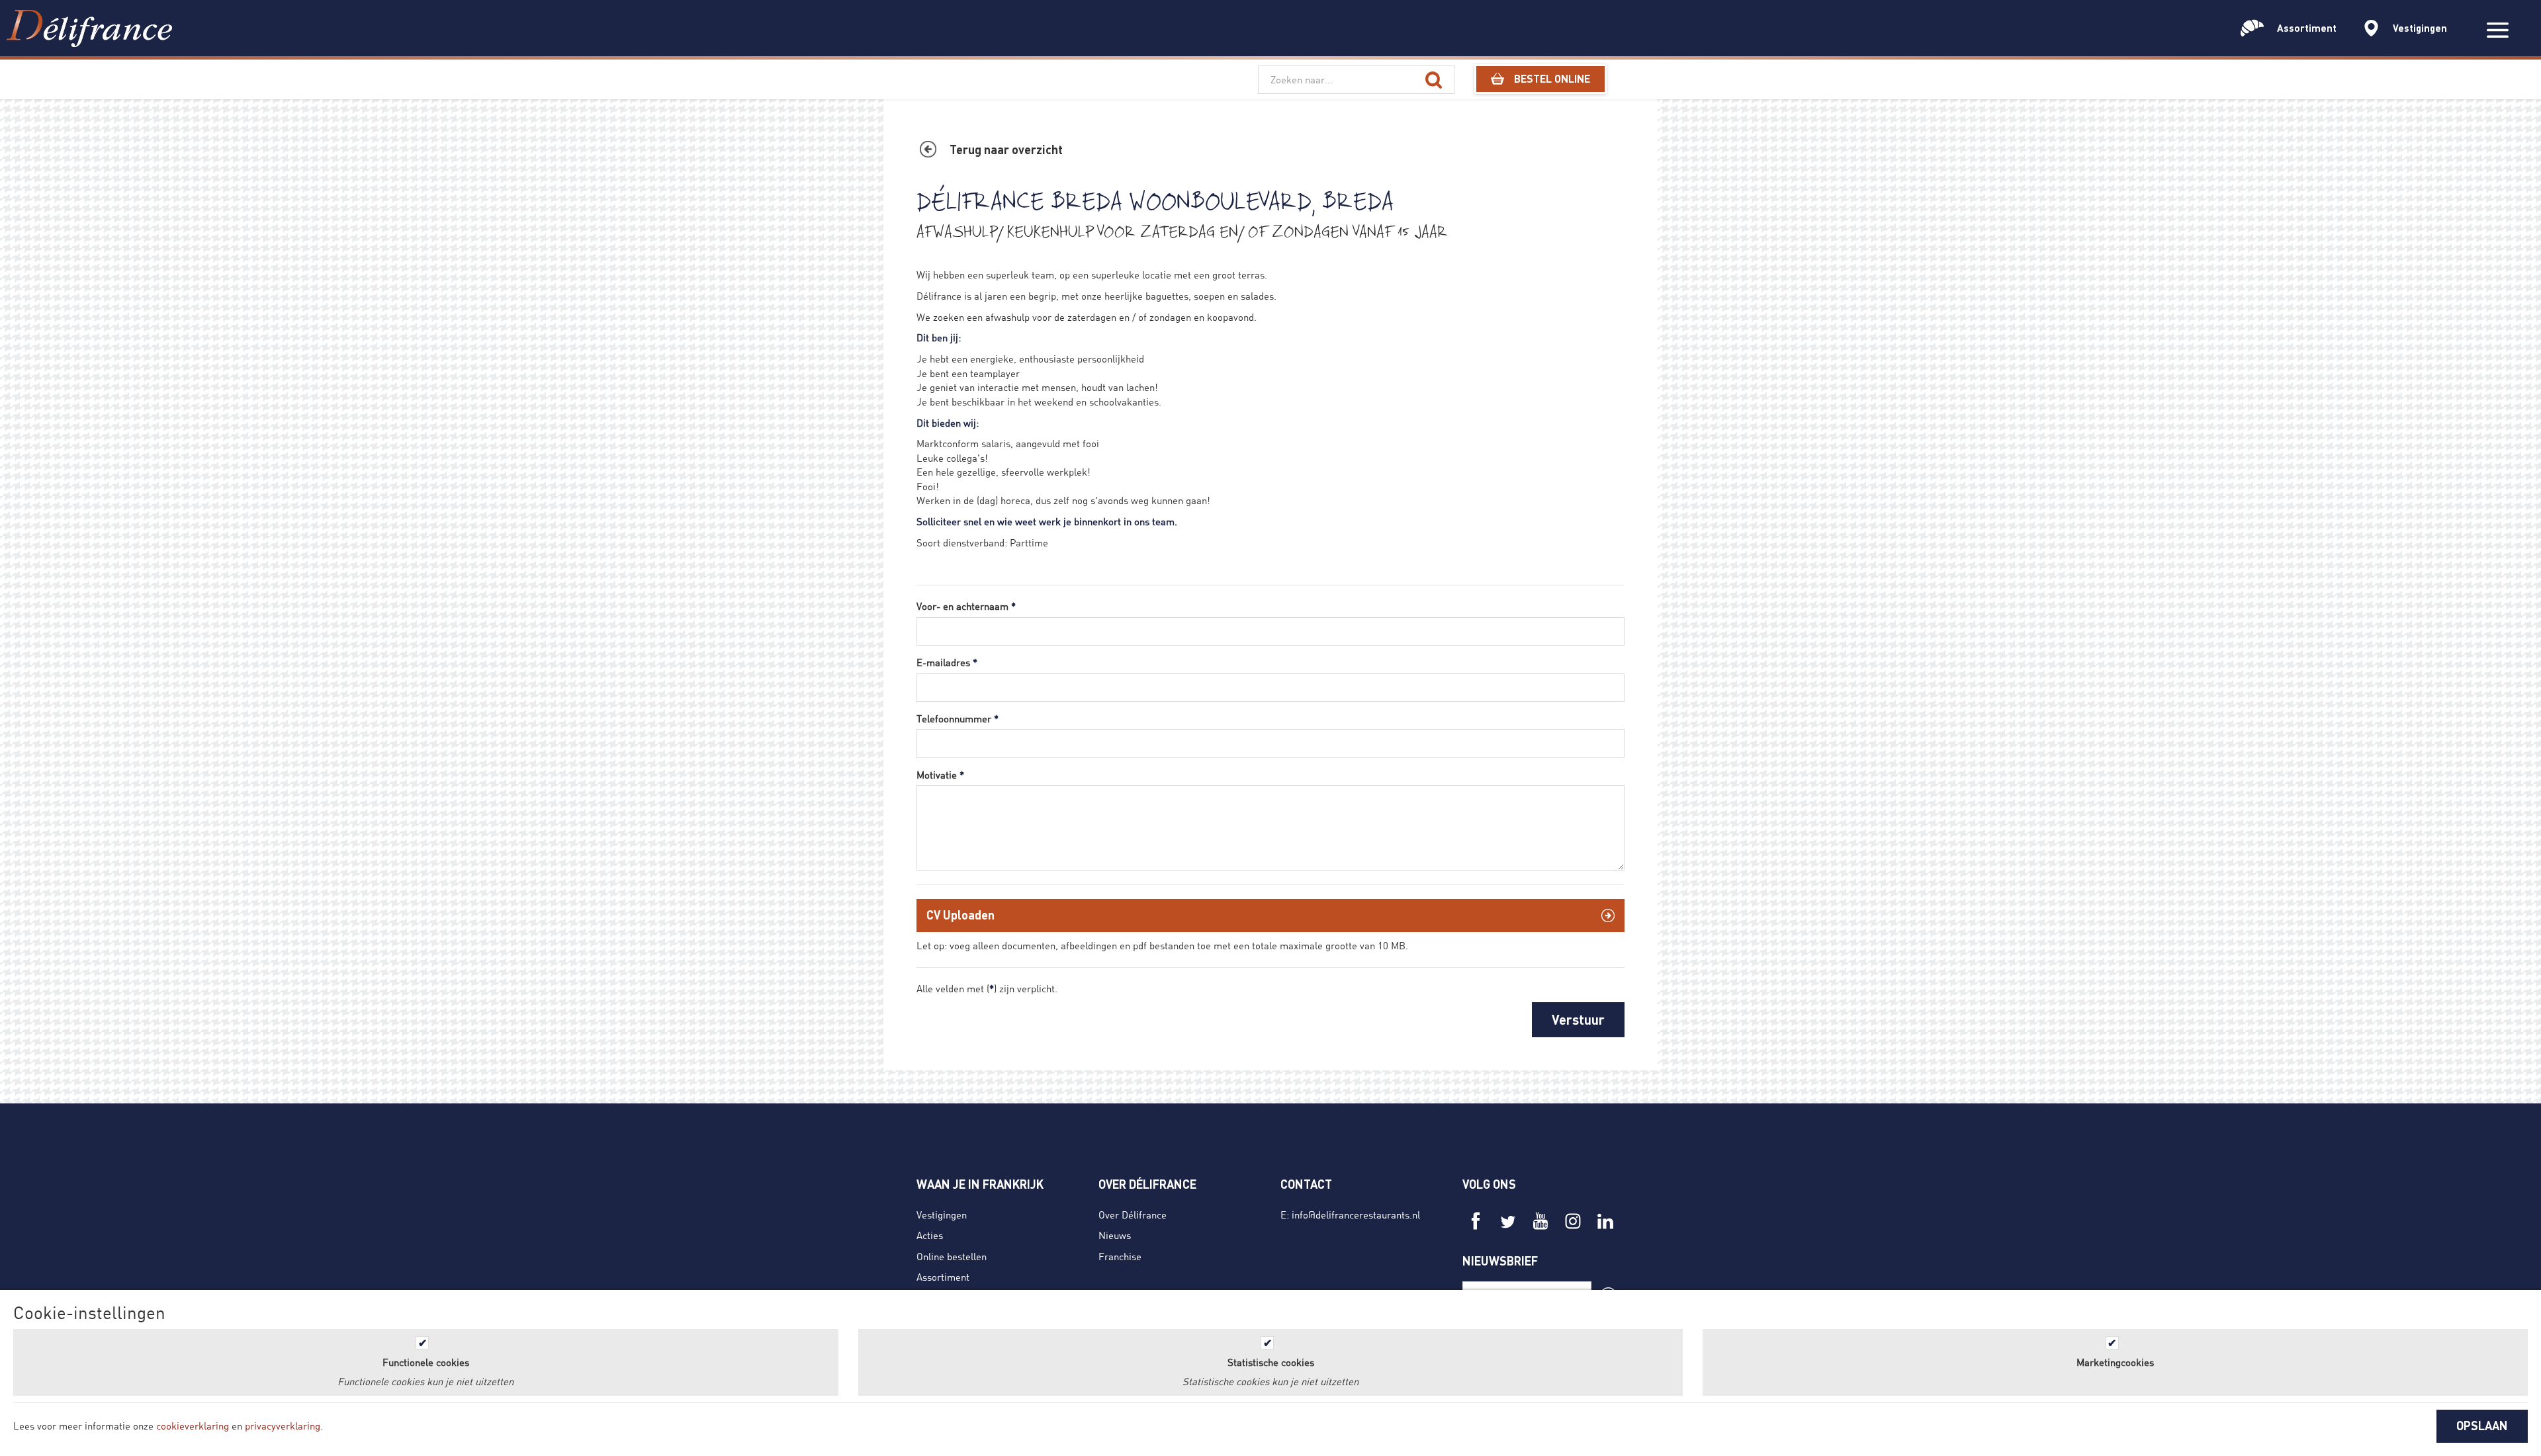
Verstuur (1578, 1019)
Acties (930, 1235)
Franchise (1120, 1256)
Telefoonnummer (958, 718)
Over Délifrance (1133, 1215)
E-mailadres (947, 662)
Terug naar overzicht (1006, 150)
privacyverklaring (283, 1426)
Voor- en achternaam (966, 606)
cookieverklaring (193, 1426)
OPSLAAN (2482, 1426)
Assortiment (943, 1277)
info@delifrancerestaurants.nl (1356, 1215)
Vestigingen (942, 1215)
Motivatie (940, 775)
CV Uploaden (960, 915)
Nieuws (1115, 1235)
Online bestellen (952, 1256)
